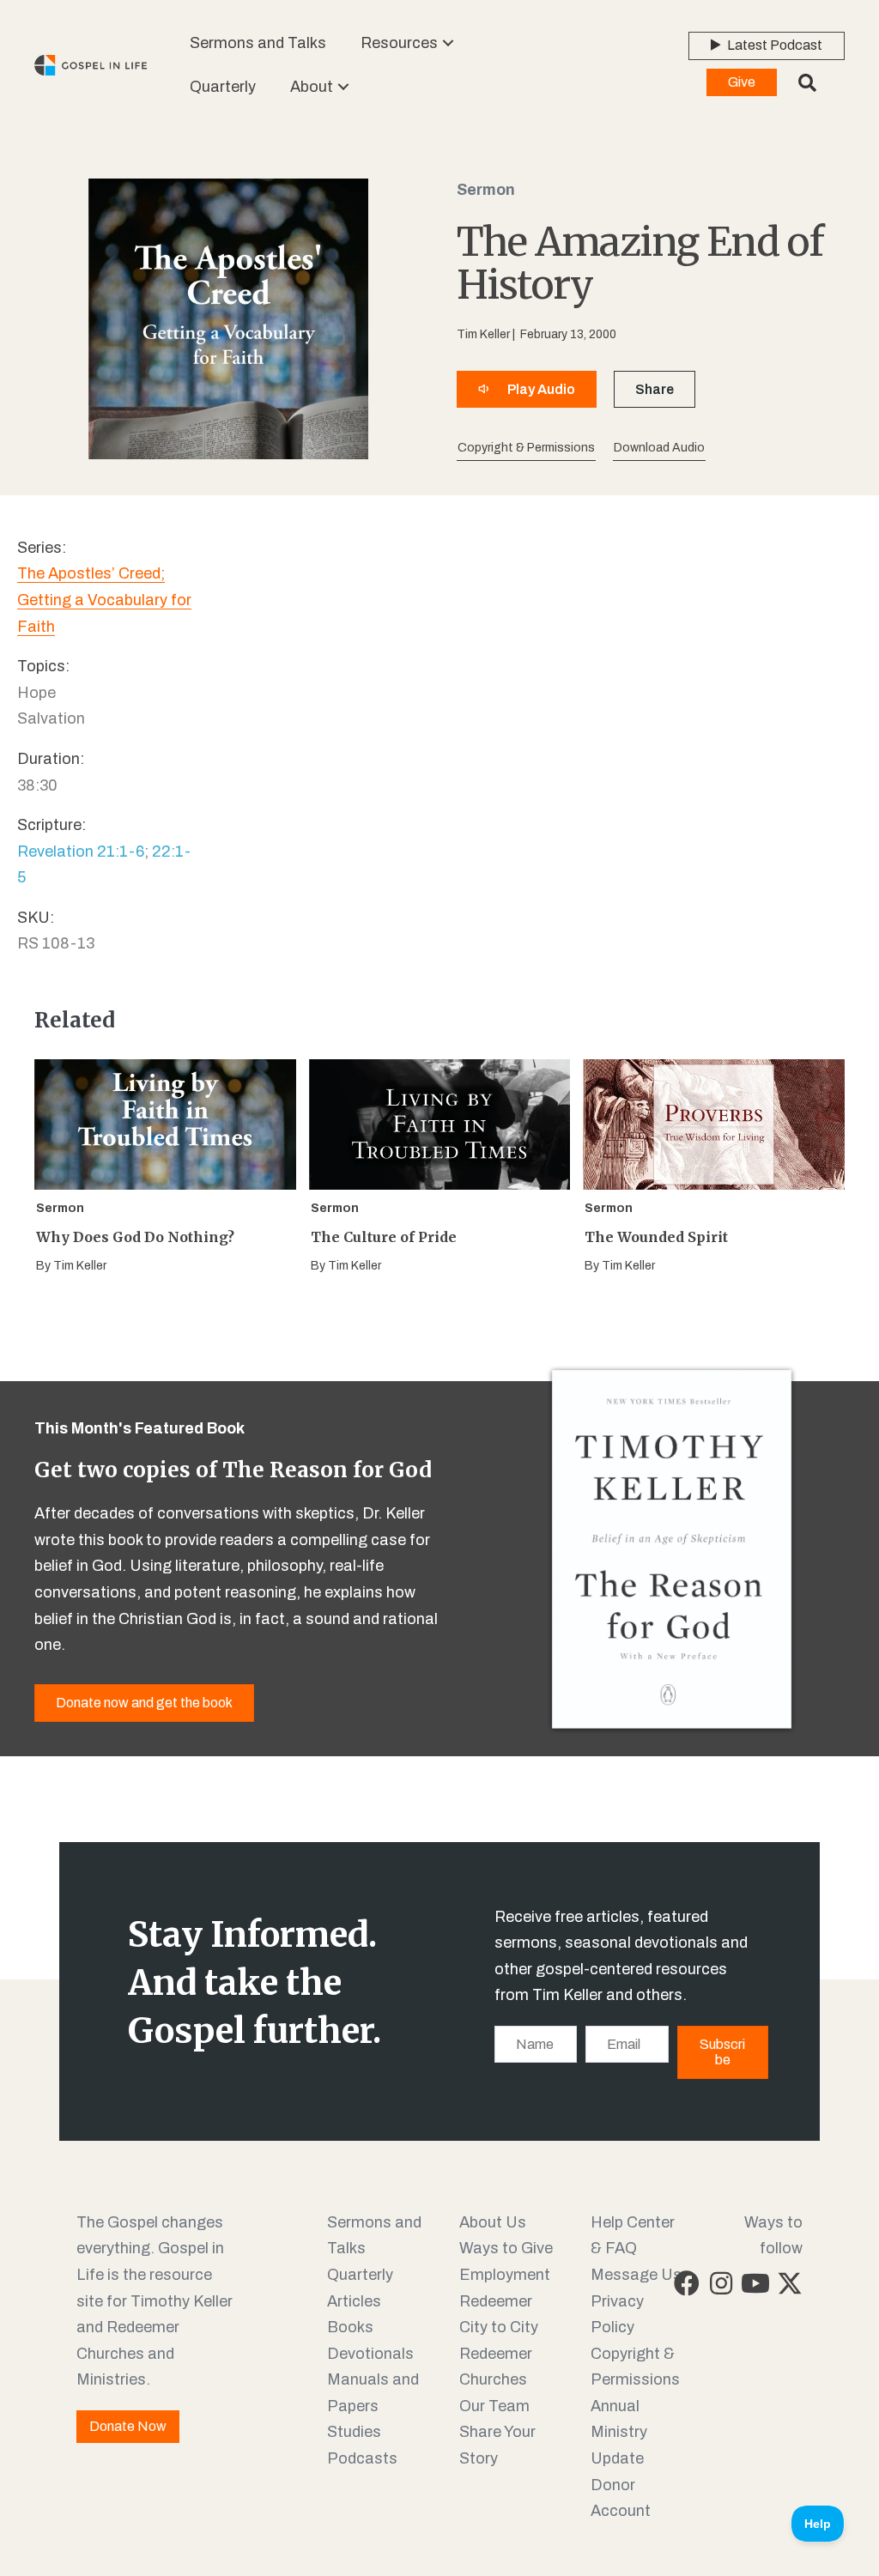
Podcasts (362, 2458)
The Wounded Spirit (656, 1237)
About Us (493, 2222)
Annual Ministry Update (619, 2432)
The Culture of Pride (384, 1237)
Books (350, 2327)
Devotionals (370, 2354)
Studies (354, 2432)
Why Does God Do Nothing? (135, 1237)
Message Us (636, 2275)
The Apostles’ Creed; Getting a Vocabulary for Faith (104, 600)
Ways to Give (506, 2248)
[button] (448, 43)
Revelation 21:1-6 (81, 852)
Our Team (494, 2406)
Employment (505, 2275)
